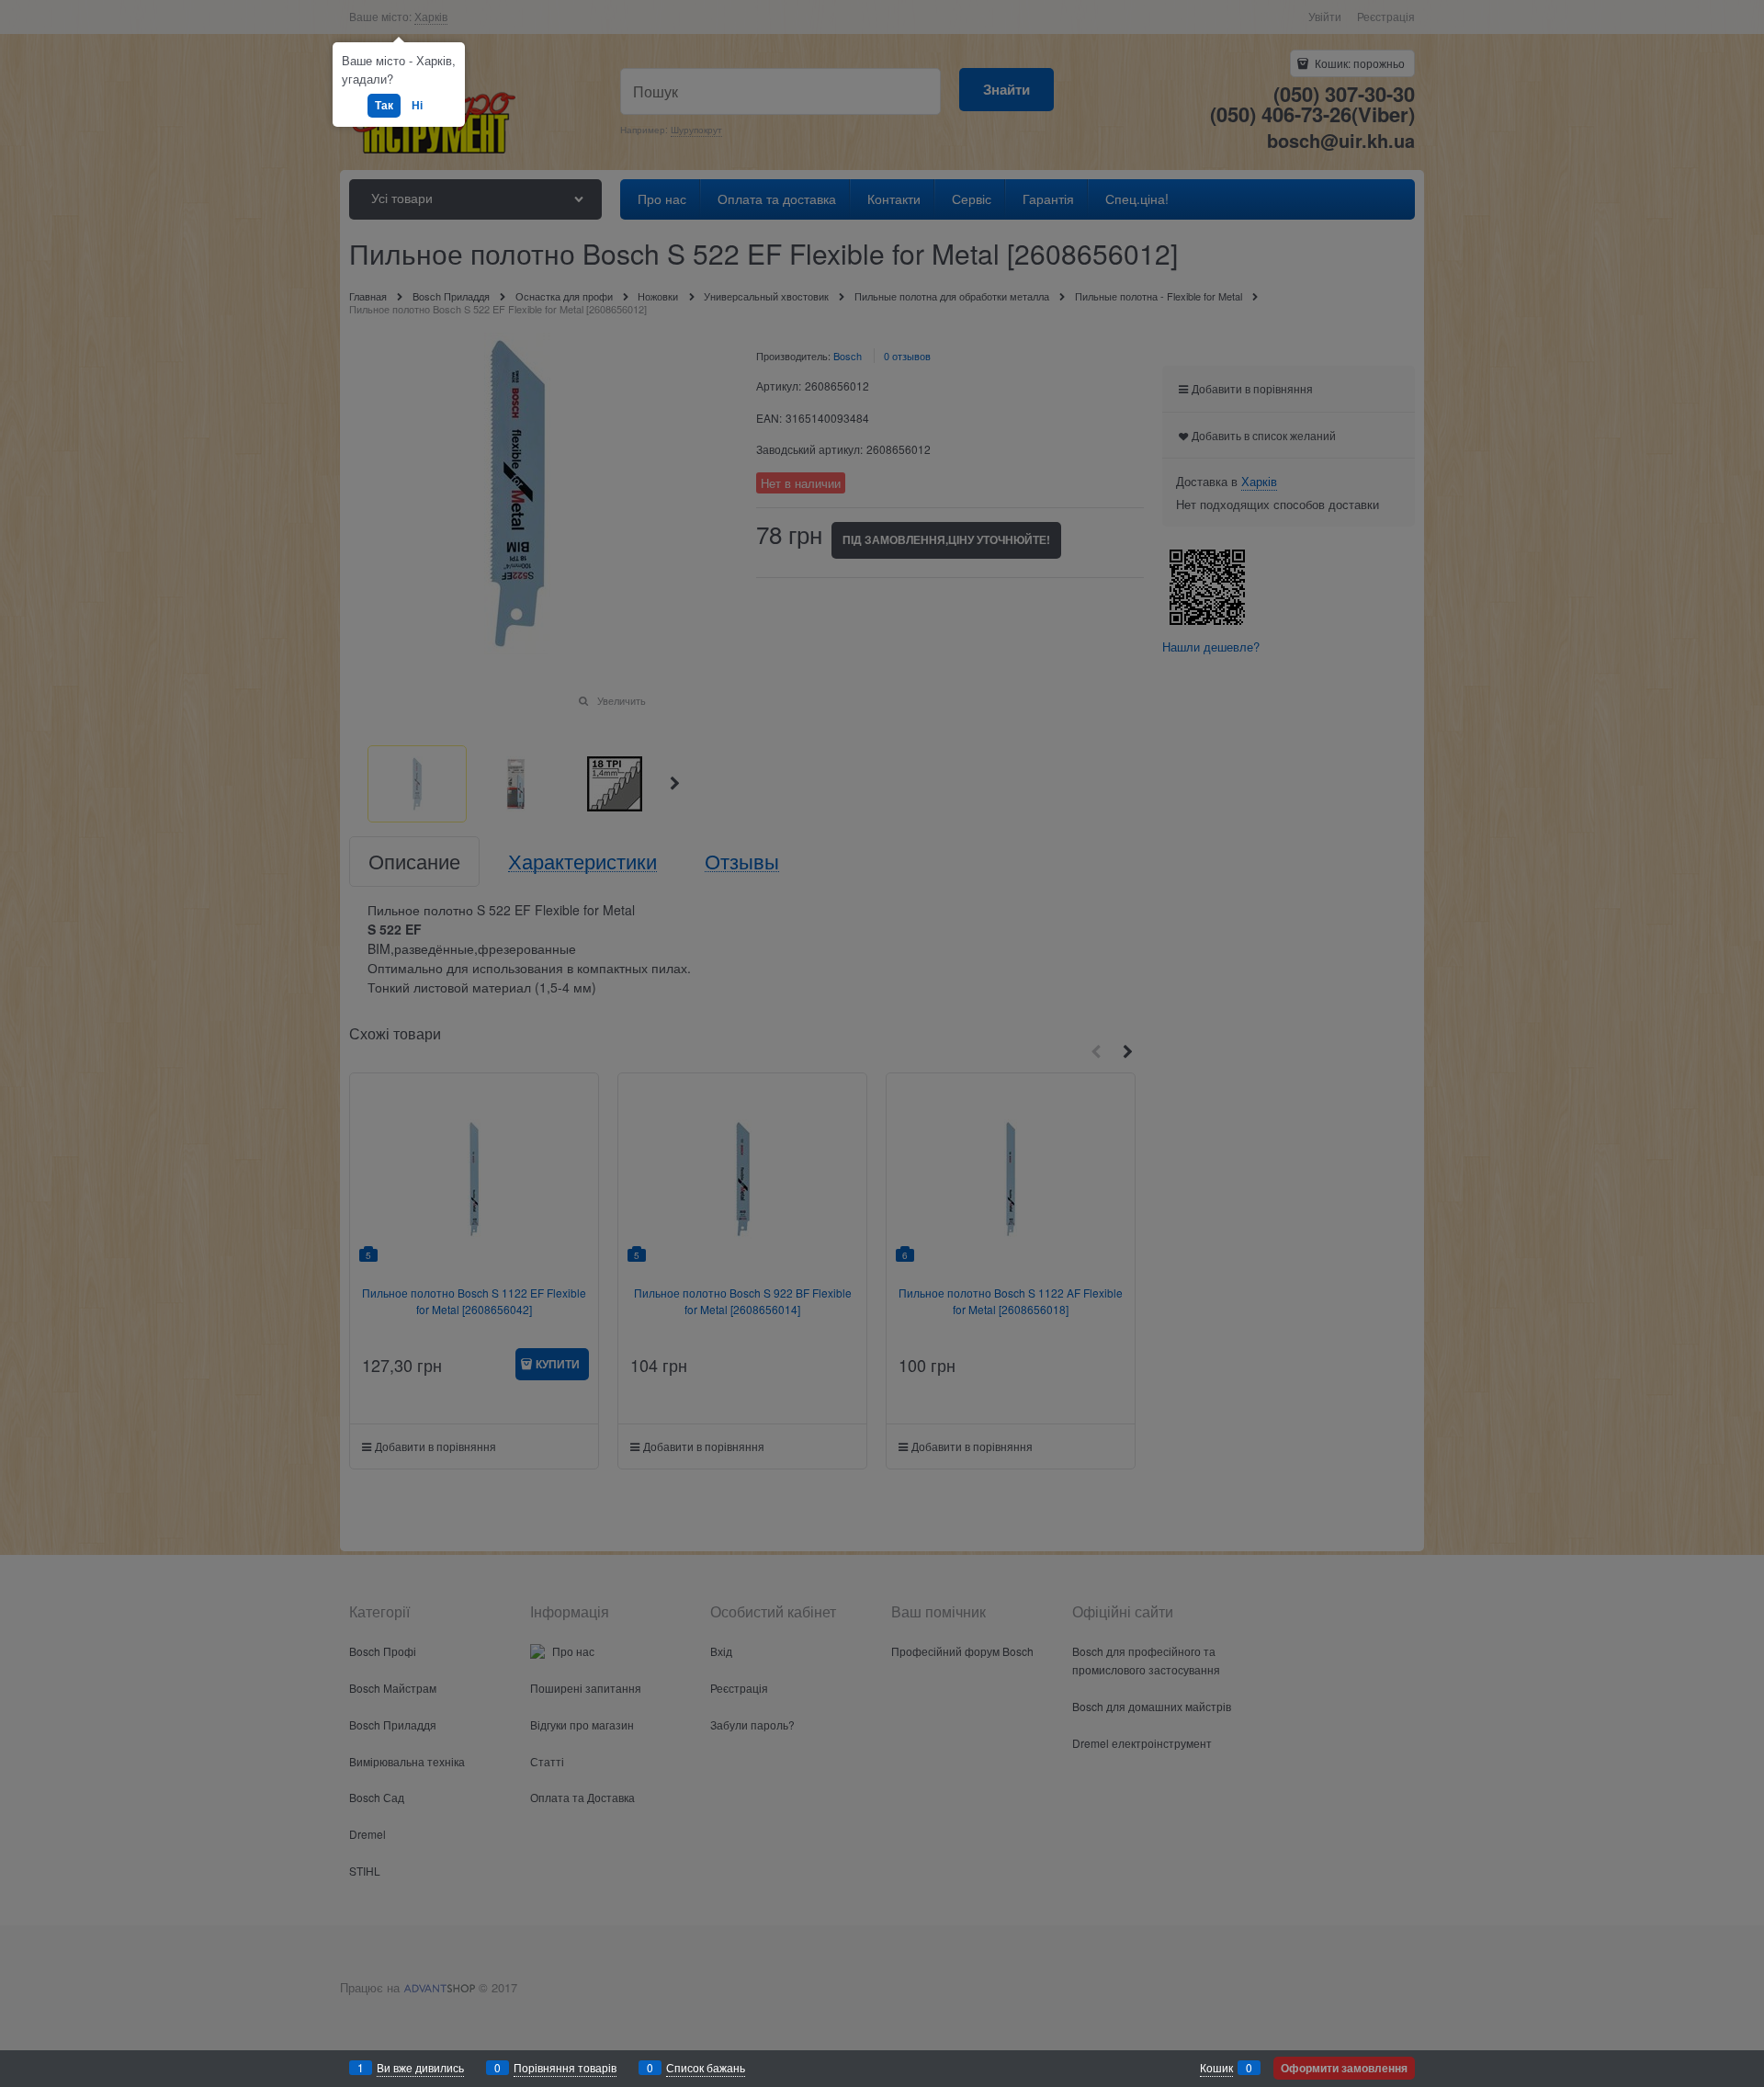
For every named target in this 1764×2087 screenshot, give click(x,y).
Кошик (1216, 2067)
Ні (417, 105)
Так (384, 105)
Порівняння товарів (565, 2067)
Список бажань (706, 2067)
